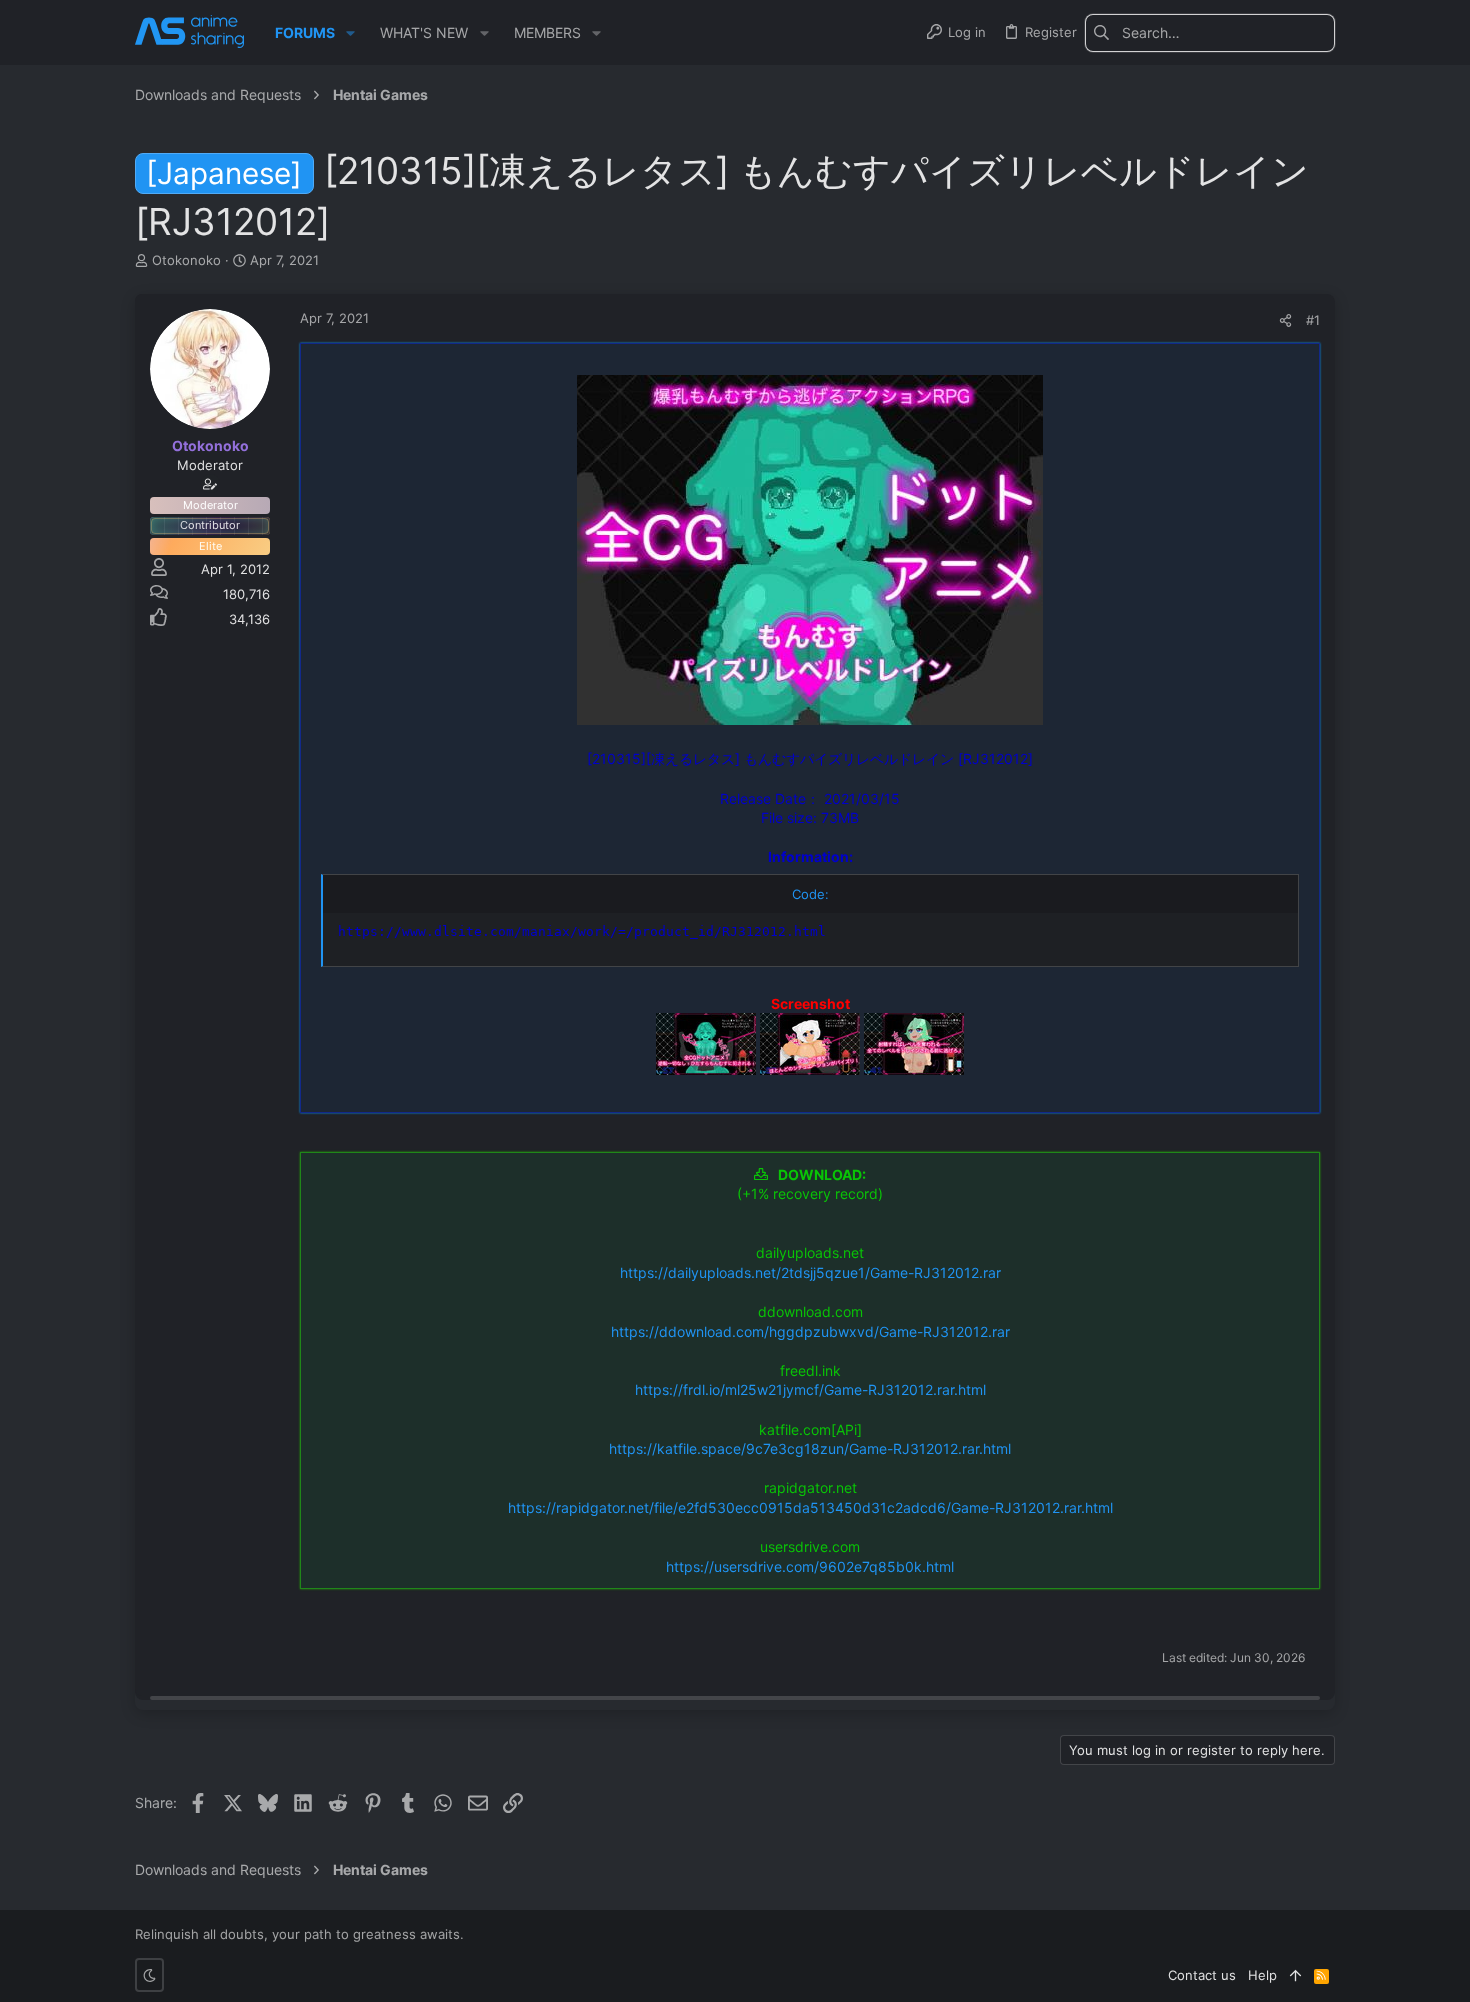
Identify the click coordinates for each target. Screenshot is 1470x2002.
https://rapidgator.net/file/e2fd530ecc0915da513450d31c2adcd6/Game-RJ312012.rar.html (810, 1507)
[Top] (1295, 1975)
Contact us (1202, 1975)
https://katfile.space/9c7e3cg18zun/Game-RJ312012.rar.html (810, 1448)
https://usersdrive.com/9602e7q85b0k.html (810, 1566)
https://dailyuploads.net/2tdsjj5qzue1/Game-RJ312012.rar (810, 1272)
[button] (350, 33)
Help (1262, 1975)
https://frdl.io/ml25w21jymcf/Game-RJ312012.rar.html (810, 1389)
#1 (1313, 320)
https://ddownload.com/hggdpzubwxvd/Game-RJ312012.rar (810, 1331)
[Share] (1285, 320)
